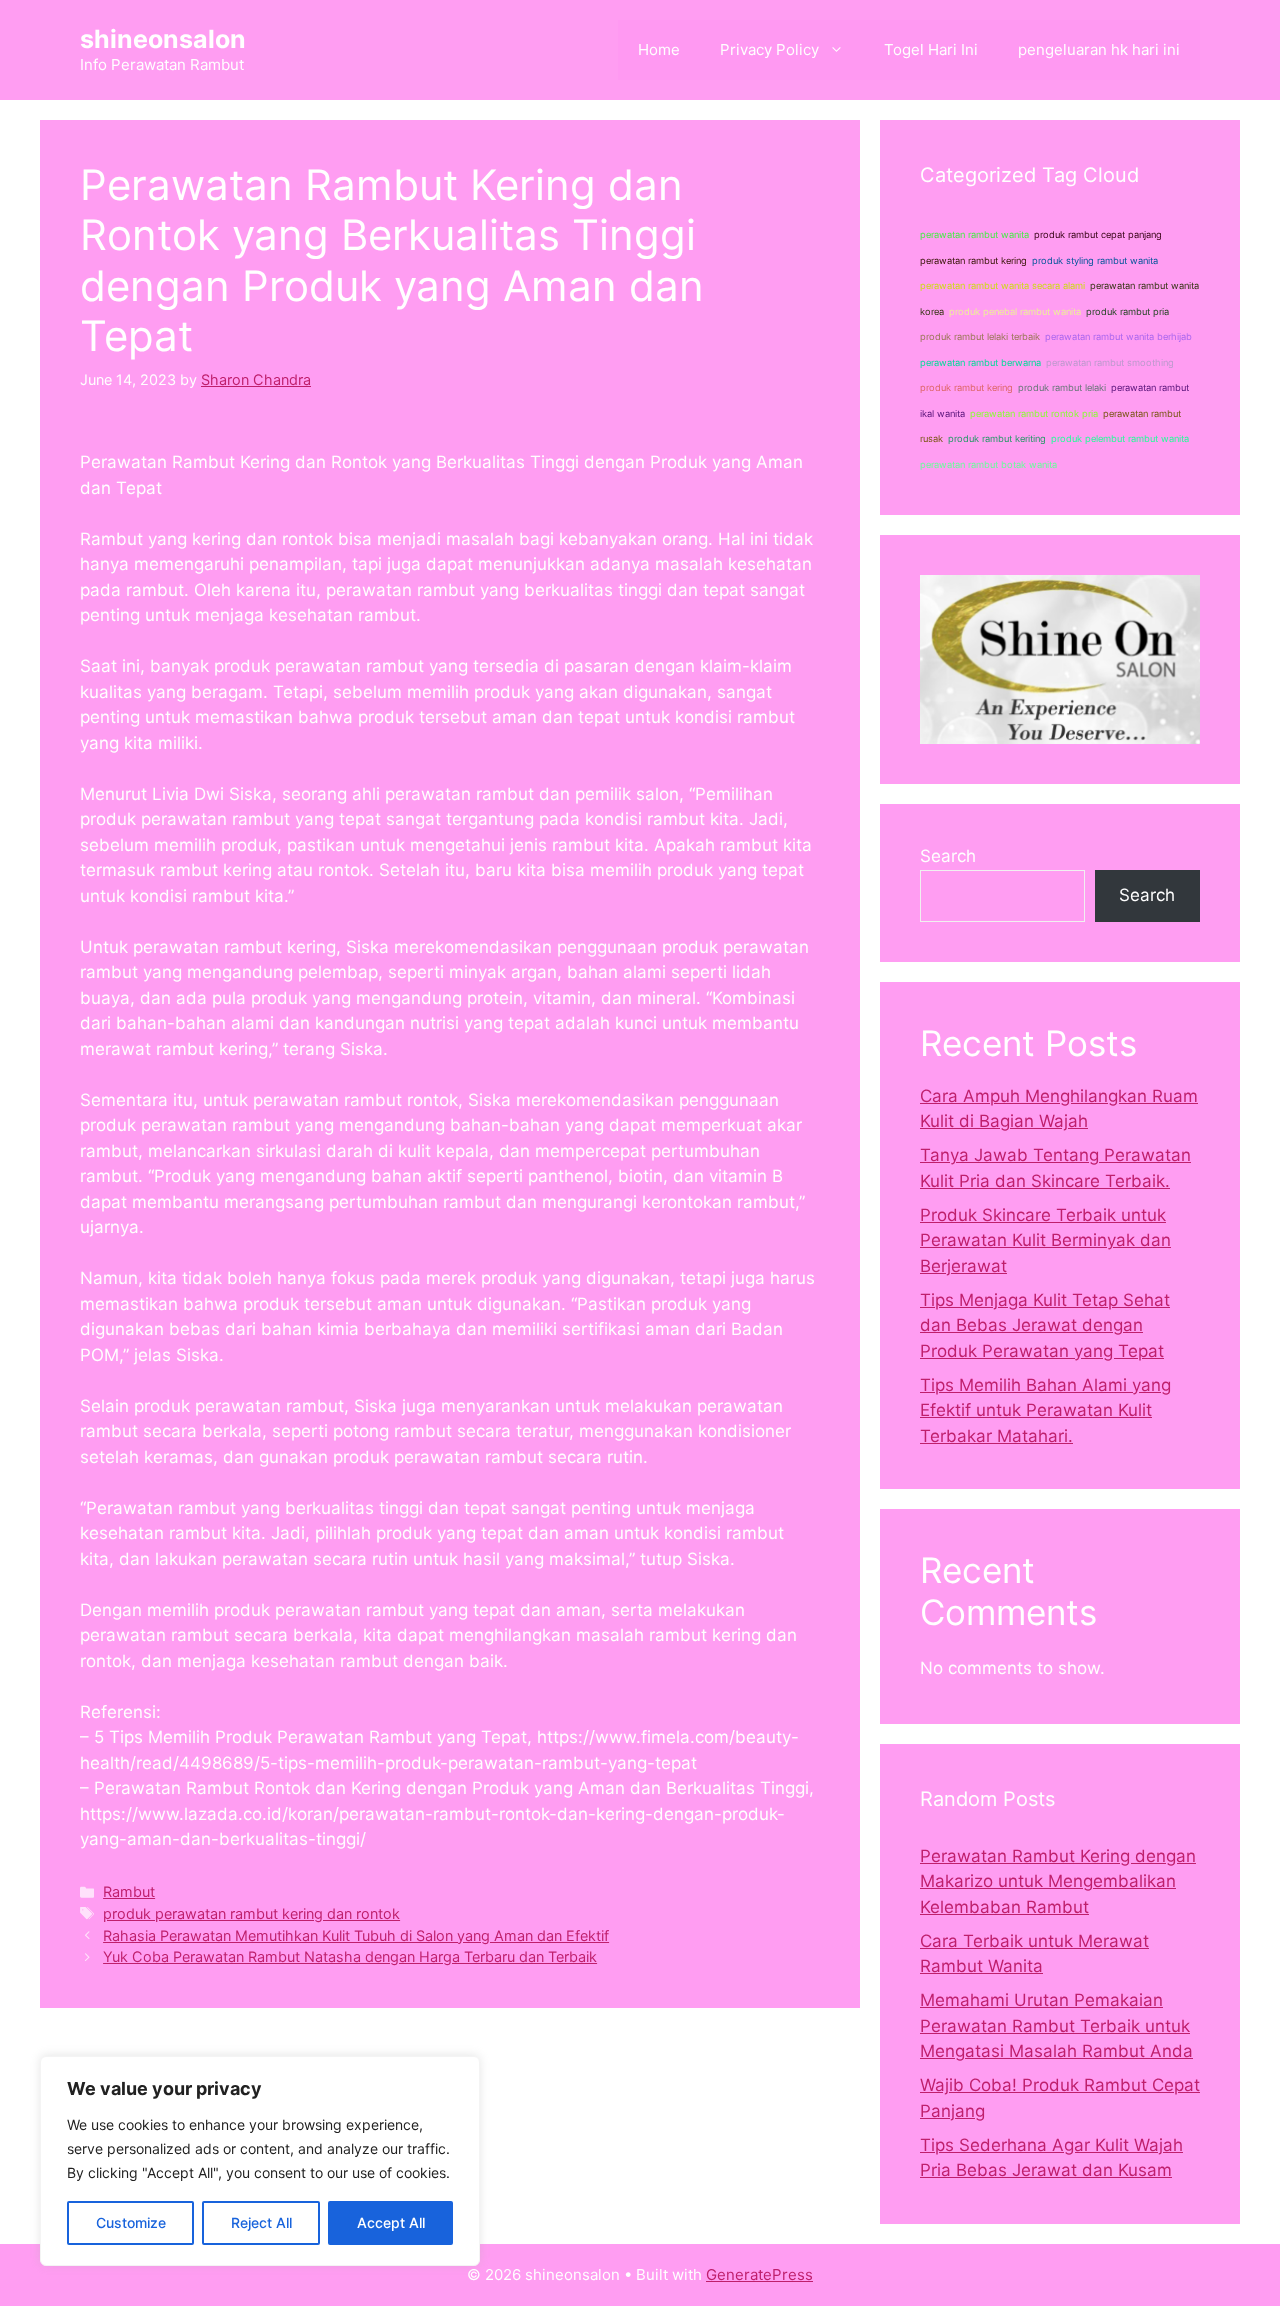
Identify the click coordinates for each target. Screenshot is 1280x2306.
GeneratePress (759, 2274)
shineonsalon (163, 39)
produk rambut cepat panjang (1098, 234)
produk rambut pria (1127, 311)
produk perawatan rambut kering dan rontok (251, 1913)
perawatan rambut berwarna (980, 362)
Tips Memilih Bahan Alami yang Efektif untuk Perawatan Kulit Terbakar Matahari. (1045, 1410)
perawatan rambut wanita (974, 234)
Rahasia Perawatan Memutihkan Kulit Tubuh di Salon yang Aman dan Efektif (356, 1935)
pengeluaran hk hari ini (1099, 49)
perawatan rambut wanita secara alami (1002, 285)
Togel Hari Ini (931, 49)
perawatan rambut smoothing (1110, 362)
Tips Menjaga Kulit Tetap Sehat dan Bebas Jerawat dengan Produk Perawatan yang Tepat (1045, 1325)
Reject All (261, 2222)
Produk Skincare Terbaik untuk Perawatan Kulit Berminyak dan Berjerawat (1045, 1240)
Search (948, 856)
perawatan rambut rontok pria (1034, 413)
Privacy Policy (769, 49)
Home (659, 49)
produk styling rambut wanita (1095, 260)
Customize (131, 2222)
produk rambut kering (966, 387)
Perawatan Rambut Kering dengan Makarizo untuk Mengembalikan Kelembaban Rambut (1058, 1881)
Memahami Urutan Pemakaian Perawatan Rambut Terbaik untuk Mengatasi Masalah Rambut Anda (1056, 2025)
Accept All (391, 2222)
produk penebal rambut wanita (1015, 311)
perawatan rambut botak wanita (988, 464)
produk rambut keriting (997, 438)
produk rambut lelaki (1062, 387)
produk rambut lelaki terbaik (980, 336)
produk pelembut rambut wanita (1120, 438)
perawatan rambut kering (973, 260)
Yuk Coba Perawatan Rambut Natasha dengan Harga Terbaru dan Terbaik (350, 1956)
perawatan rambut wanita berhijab (1118, 336)
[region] (260, 2161)
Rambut (129, 1891)
